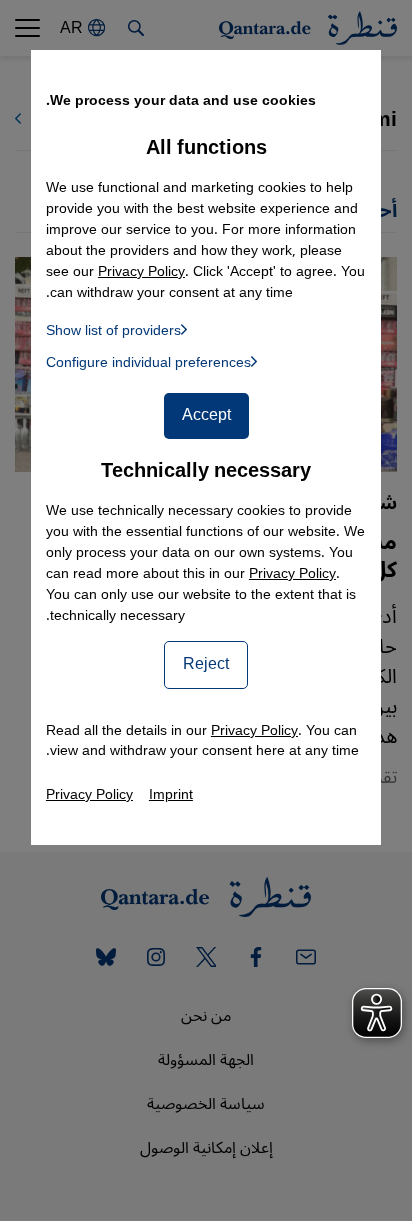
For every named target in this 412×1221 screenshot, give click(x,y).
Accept (206, 415)
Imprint (171, 794)
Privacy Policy (292, 573)
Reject (206, 664)
